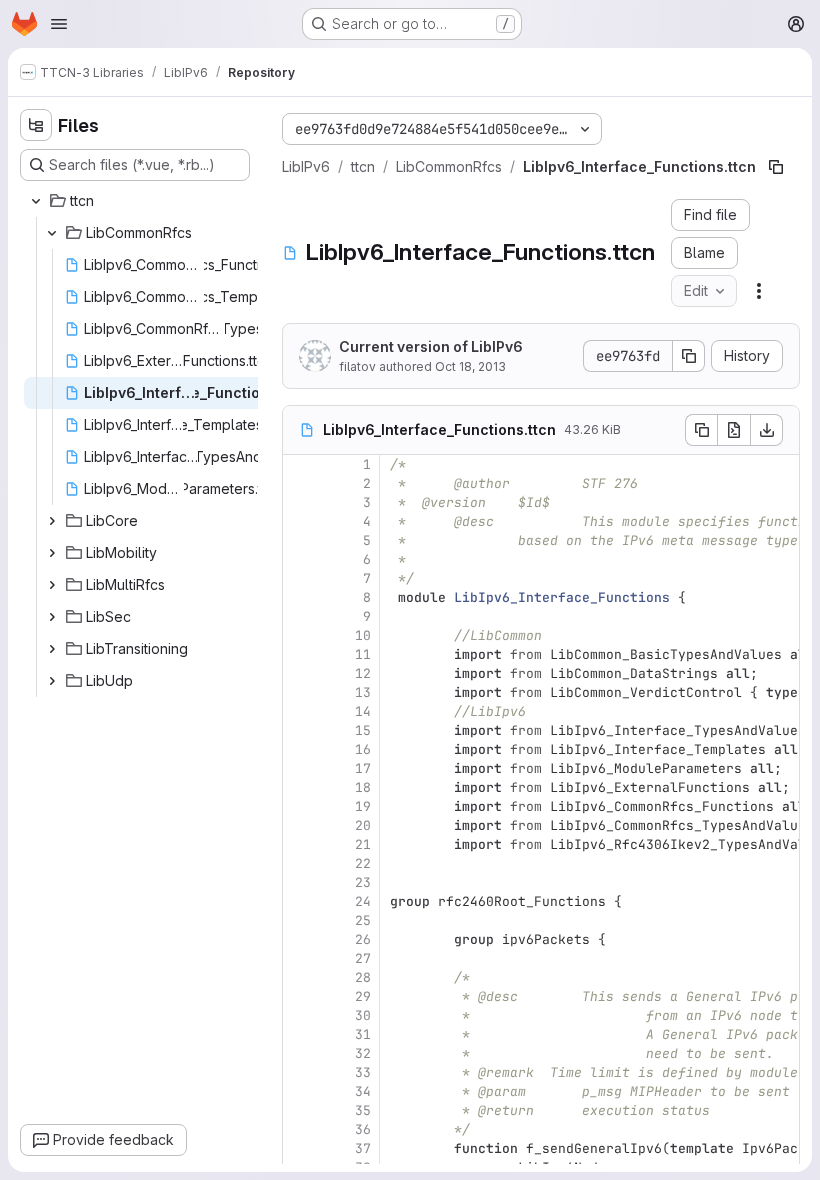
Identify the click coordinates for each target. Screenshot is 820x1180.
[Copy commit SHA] (689, 356)
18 (363, 787)
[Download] (767, 430)
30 (363, 1015)
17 (363, 768)
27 (363, 958)
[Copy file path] (776, 167)
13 (363, 692)
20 (363, 825)
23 (363, 882)
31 (363, 1034)
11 (363, 654)
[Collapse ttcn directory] (36, 201)
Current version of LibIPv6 (431, 346)
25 (363, 920)
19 (363, 806)
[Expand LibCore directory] (52, 521)
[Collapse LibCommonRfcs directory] (52, 233)
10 (363, 635)
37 (363, 1148)
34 (363, 1091)
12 (363, 673)
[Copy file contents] (701, 430)
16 (363, 749)
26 (363, 939)
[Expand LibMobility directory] (52, 553)
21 (363, 844)
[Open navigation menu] (59, 24)
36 (363, 1129)
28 (363, 977)
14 (363, 711)
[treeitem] (137, 201)
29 (363, 996)
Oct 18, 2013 (470, 366)
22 (363, 863)
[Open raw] (734, 430)
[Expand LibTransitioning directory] (52, 649)
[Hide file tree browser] (36, 125)
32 (363, 1053)
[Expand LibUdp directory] (52, 681)
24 (363, 901)
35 (363, 1110)
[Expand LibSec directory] (52, 617)
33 (363, 1072)
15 (363, 730)
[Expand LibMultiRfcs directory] (52, 585)
